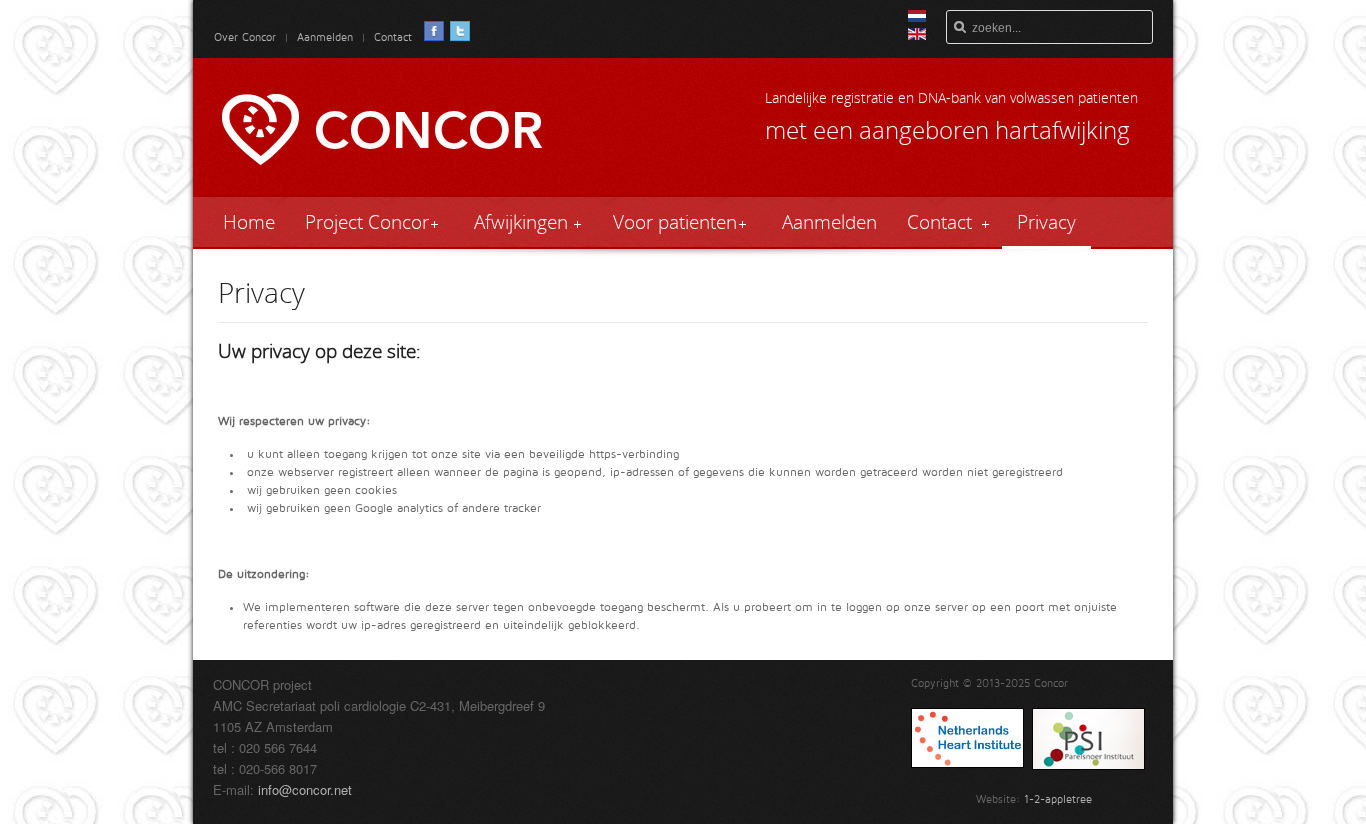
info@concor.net (305, 789)
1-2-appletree (1058, 800)
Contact (391, 38)
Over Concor (245, 38)
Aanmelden (327, 38)
